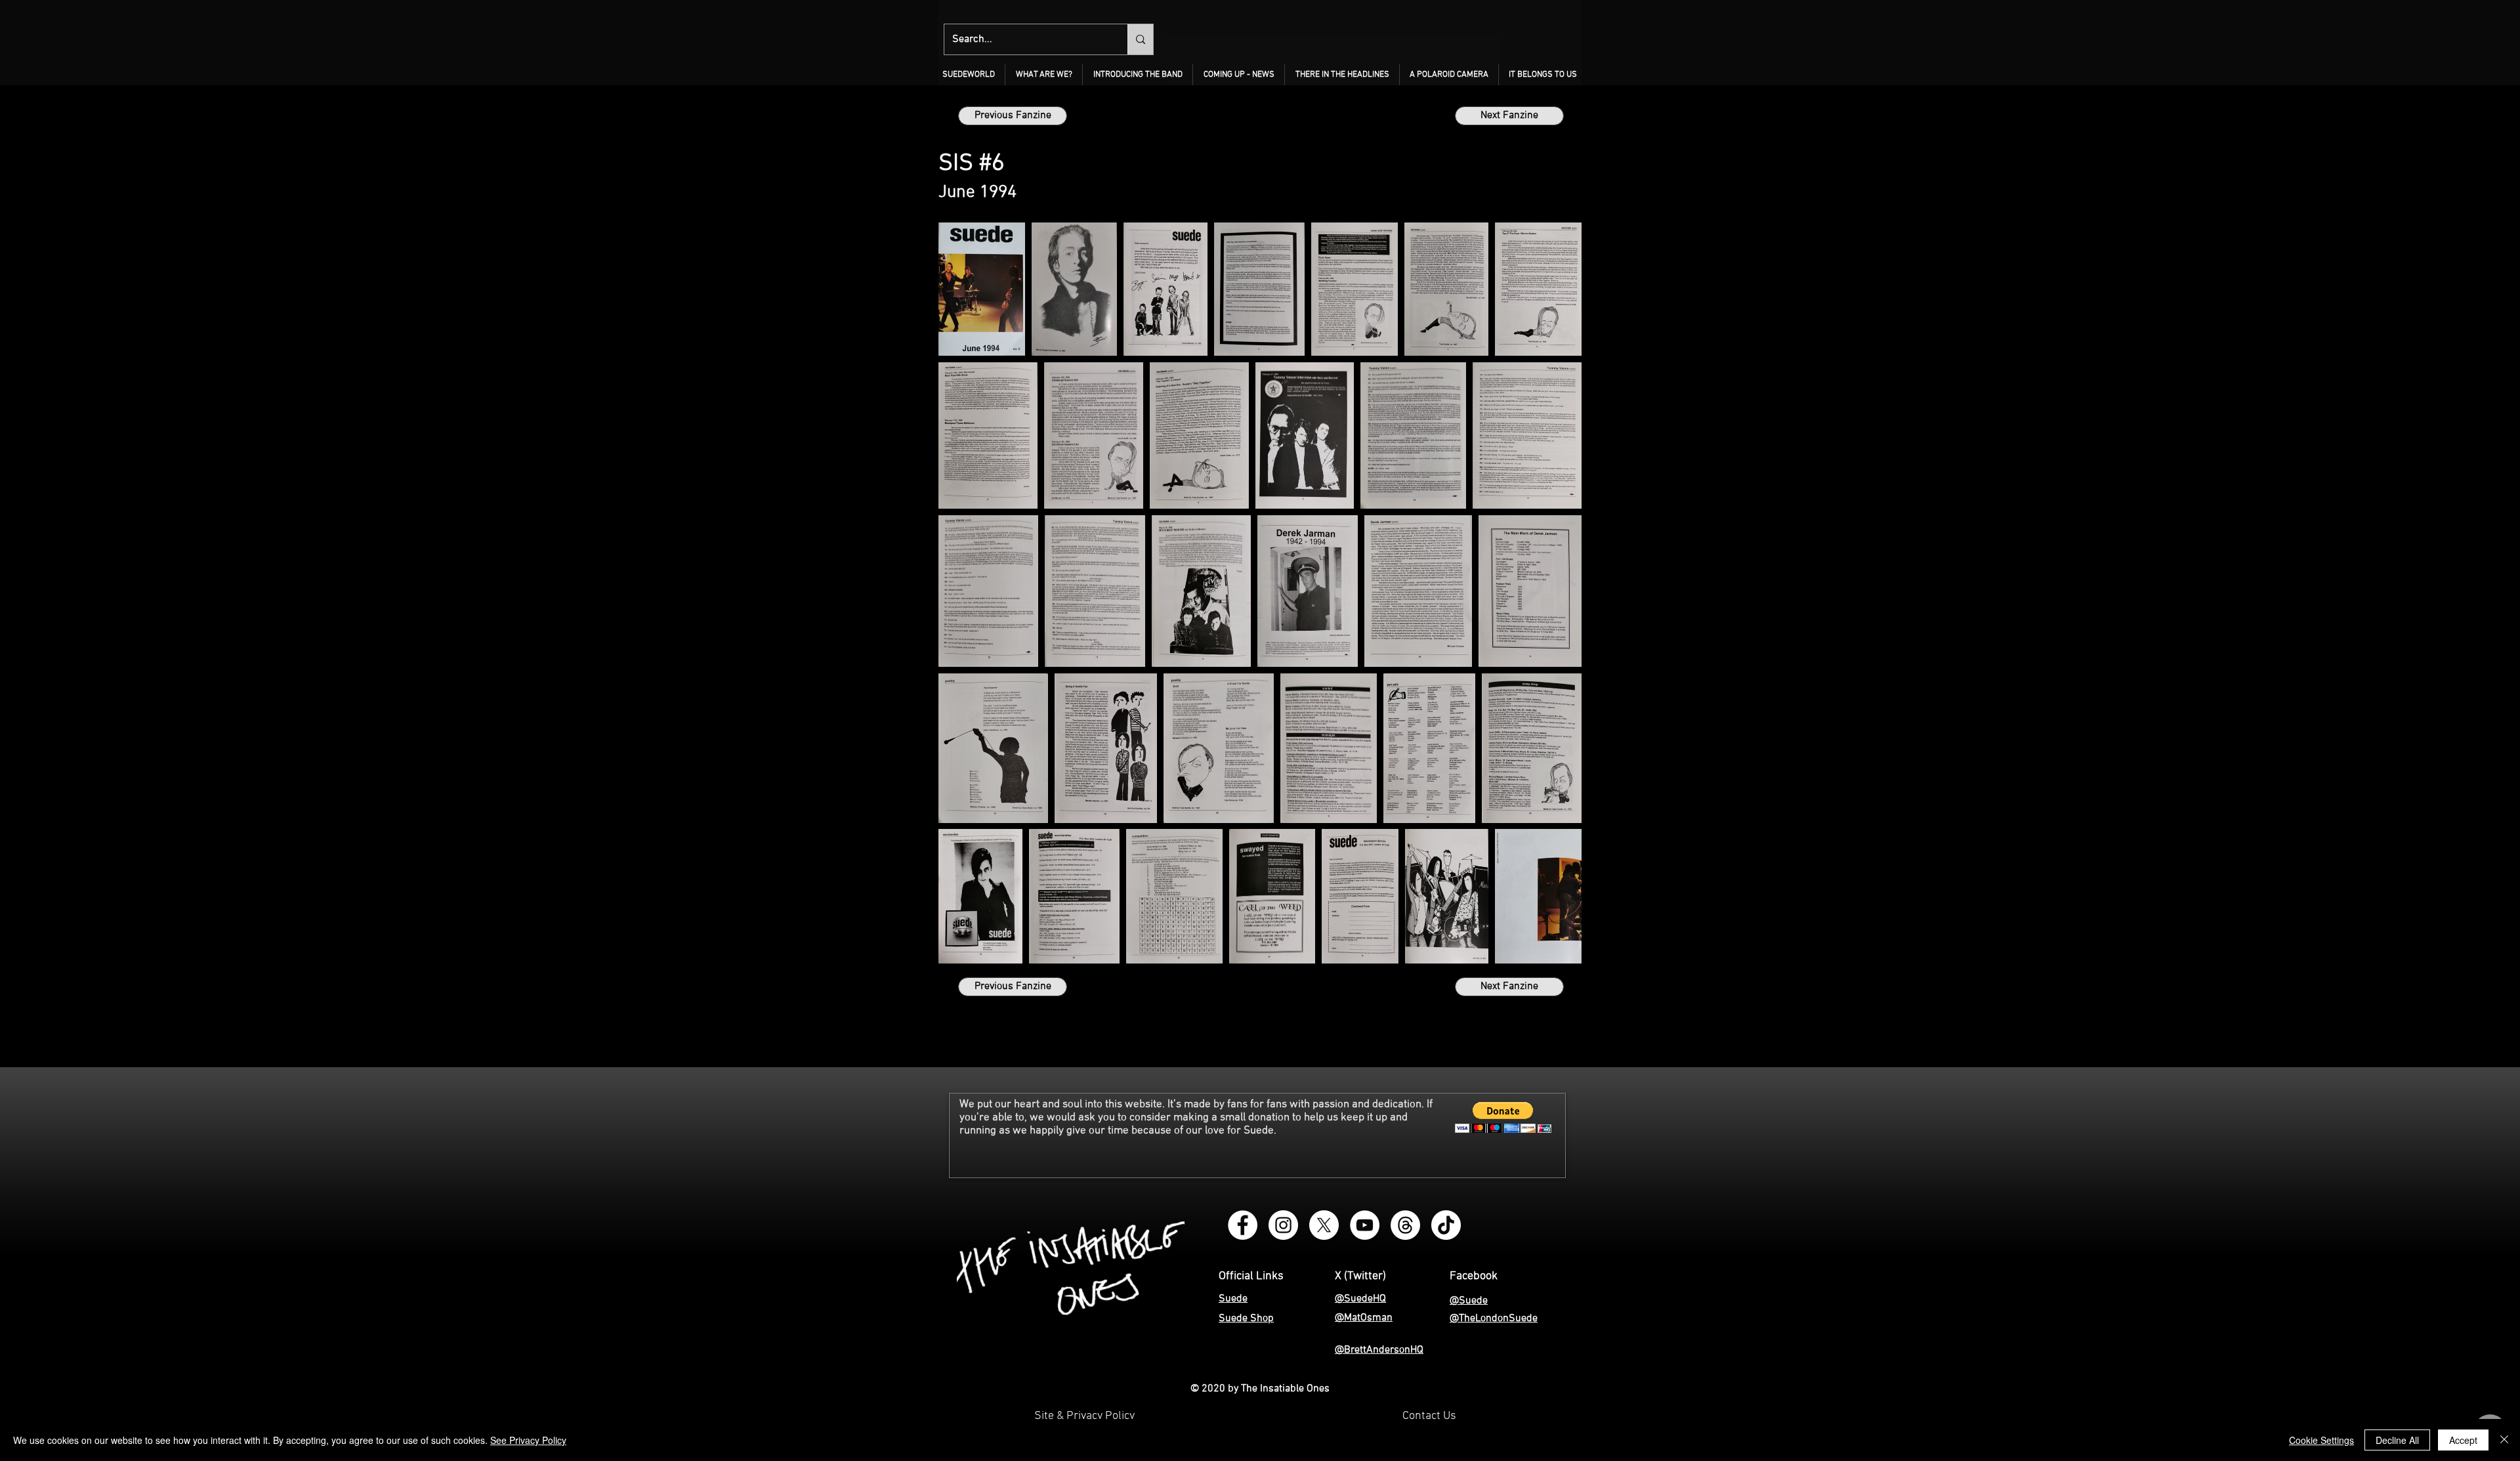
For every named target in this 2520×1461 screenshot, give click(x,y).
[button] (1044, 75)
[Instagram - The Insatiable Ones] (1283, 1225)
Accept (2463, 1440)
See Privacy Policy (528, 1440)
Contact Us (1429, 1416)
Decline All (2397, 1440)
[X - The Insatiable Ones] (1324, 1225)
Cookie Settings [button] (2321, 1440)
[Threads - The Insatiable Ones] (1405, 1225)
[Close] (2504, 1440)
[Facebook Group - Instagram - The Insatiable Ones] (1243, 1225)
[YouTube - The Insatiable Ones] (1365, 1225)
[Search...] (1140, 39)
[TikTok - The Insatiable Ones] (1446, 1225)
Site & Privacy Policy (1084, 1416)
